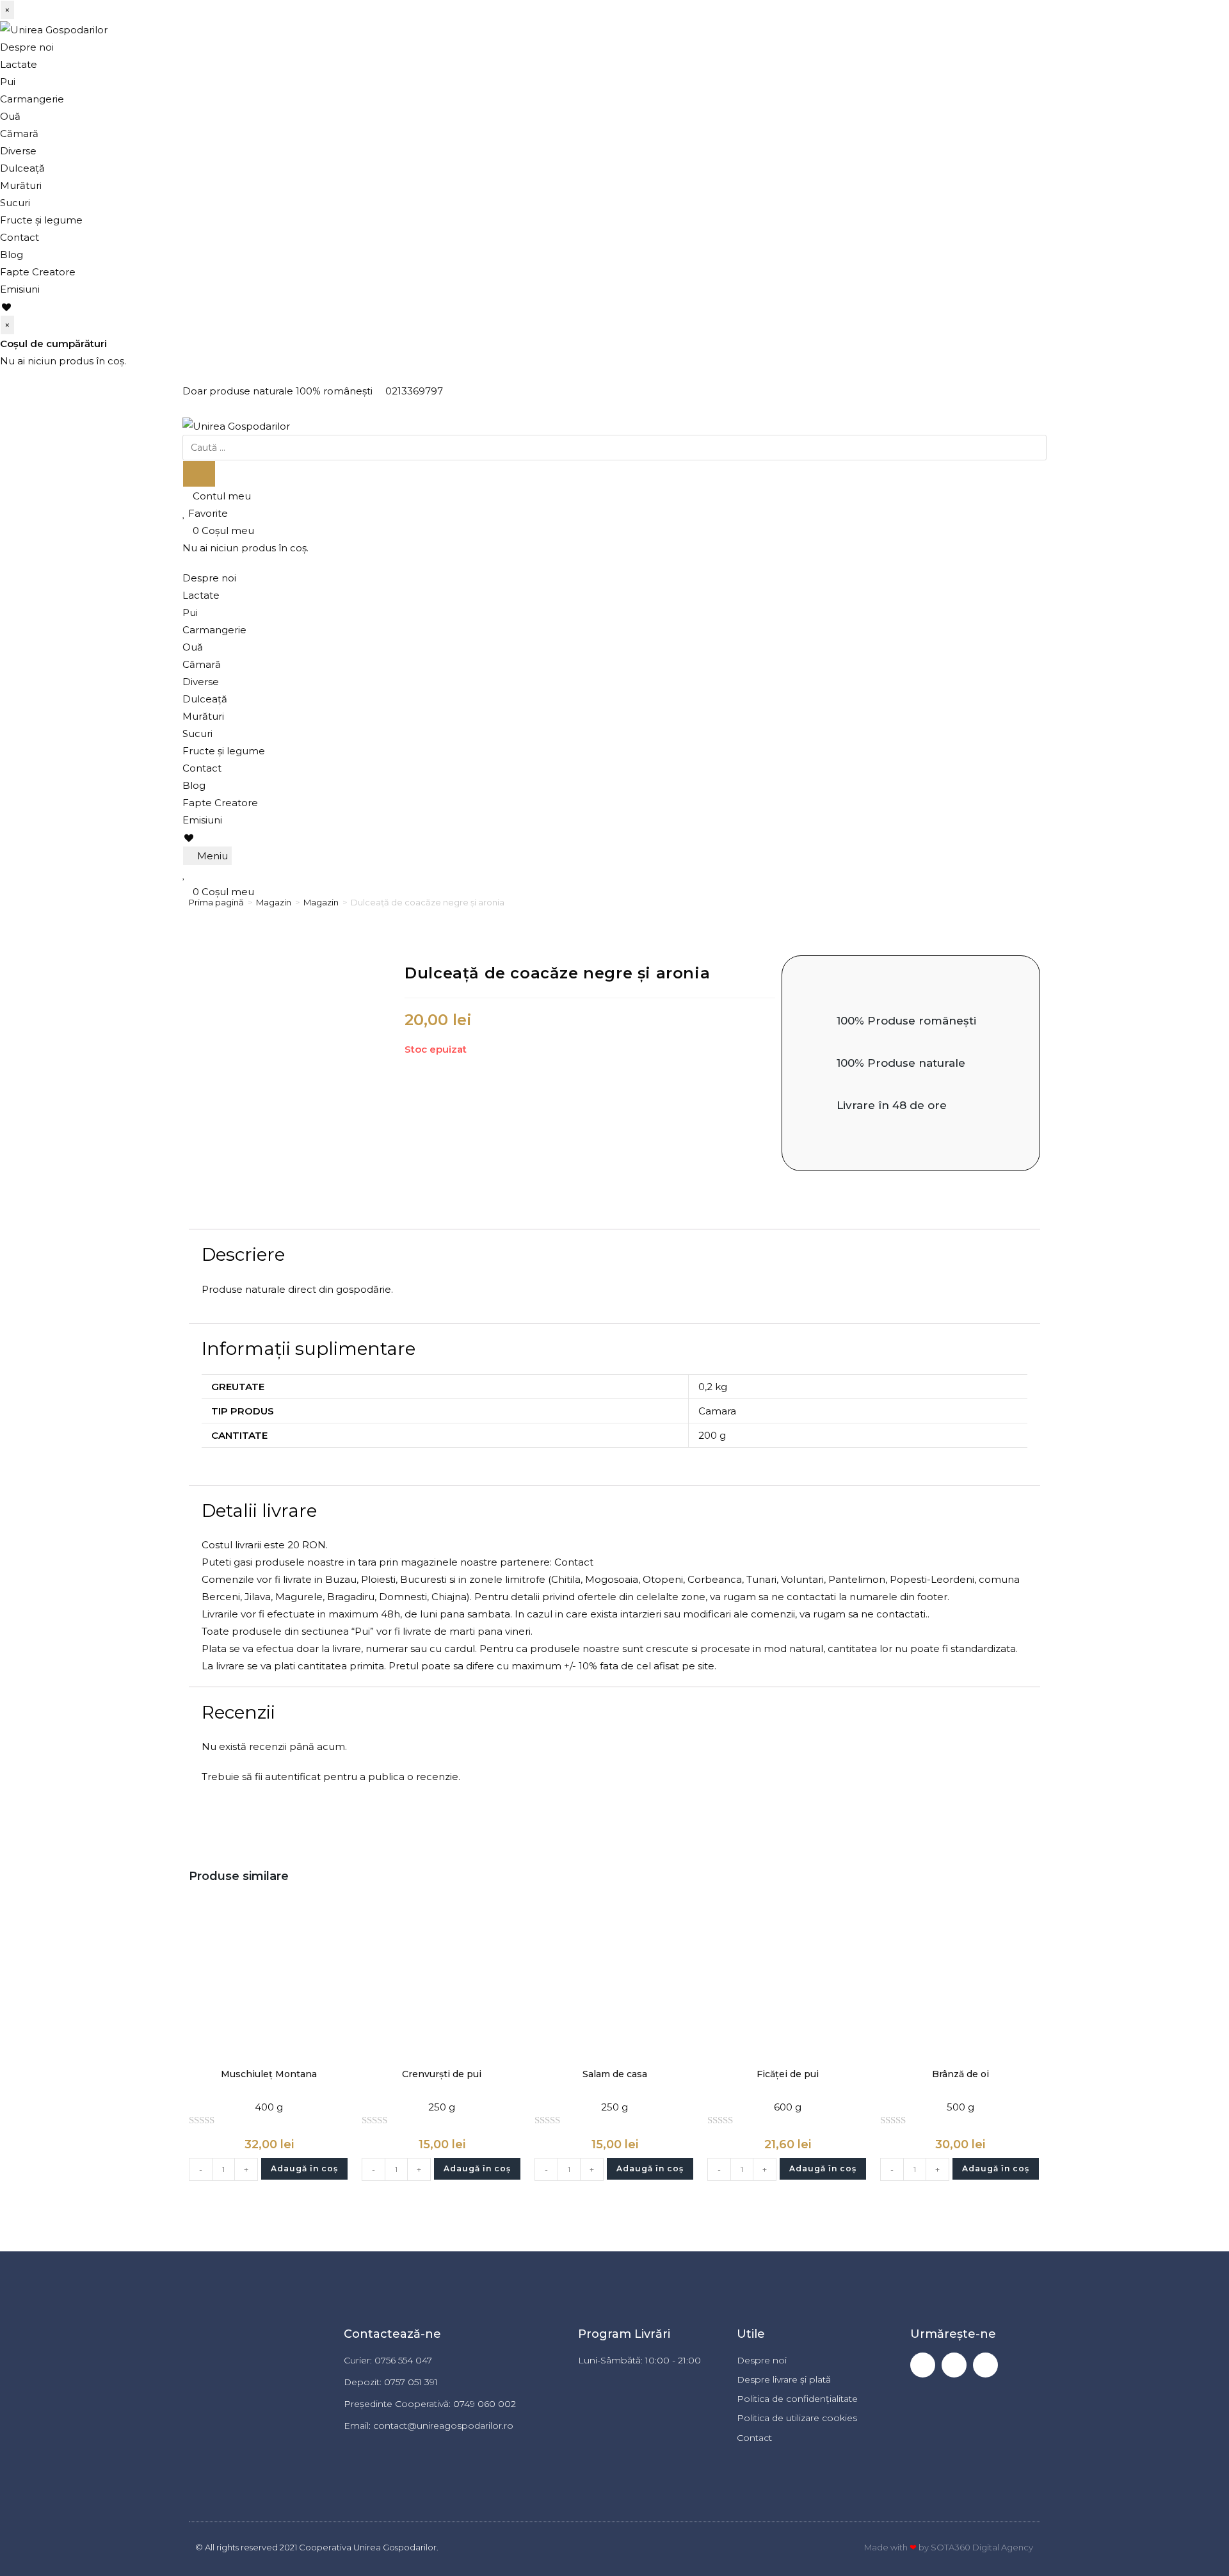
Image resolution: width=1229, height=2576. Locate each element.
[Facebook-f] (923, 2365)
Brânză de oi (960, 2074)
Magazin (274, 902)
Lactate (19, 64)
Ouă (10, 116)
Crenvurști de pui (442, 2074)
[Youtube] (985, 2365)
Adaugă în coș (304, 2168)
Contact (20, 237)
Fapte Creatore (38, 272)
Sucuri (15, 203)
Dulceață (22, 168)
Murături (21, 185)
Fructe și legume (41, 220)
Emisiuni (20, 289)
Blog (12, 255)
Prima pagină (216, 902)
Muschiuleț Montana (269, 2074)
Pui (8, 82)
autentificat (293, 1777)
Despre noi (27, 47)
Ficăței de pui (788, 2074)
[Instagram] (954, 2365)
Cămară (19, 134)
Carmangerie (32, 99)
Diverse (18, 151)
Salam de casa (615, 2074)
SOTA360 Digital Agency (982, 2547)
